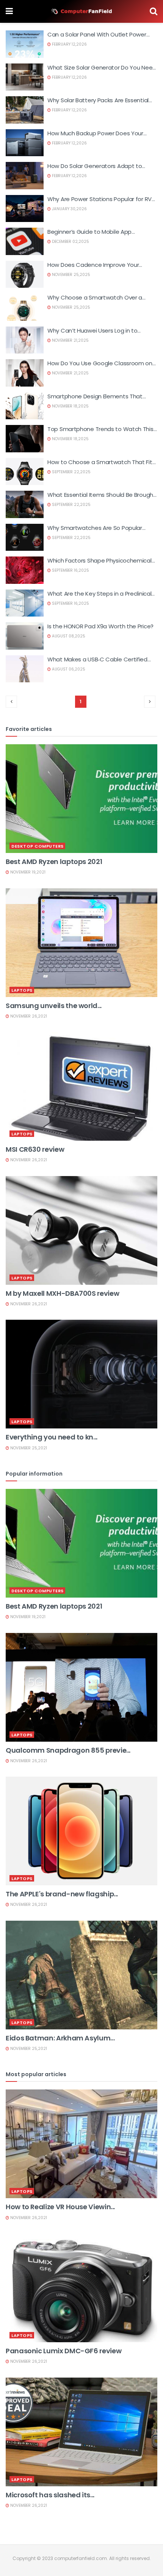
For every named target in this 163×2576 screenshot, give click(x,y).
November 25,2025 (71, 275)
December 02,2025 (70, 242)
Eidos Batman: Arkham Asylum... (60, 2038)
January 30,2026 (69, 209)
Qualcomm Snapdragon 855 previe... (68, 1750)
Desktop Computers (38, 846)
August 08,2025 (68, 636)
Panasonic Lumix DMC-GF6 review (63, 2351)
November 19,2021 (27, 872)
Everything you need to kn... (52, 1437)
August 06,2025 (68, 669)
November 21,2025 (70, 340)
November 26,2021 (28, 1016)
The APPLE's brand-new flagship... (62, 1894)
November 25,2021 (28, 1448)
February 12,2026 (69, 44)
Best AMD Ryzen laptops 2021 (54, 862)
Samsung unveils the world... (54, 1006)
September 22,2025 (71, 472)
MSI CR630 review (35, 1149)
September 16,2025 (70, 570)
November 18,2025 (70, 406)
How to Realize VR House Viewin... (60, 2207)
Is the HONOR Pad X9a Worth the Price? (100, 626)
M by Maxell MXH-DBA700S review (62, 1293)
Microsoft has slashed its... (50, 2495)
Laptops (22, 990)
